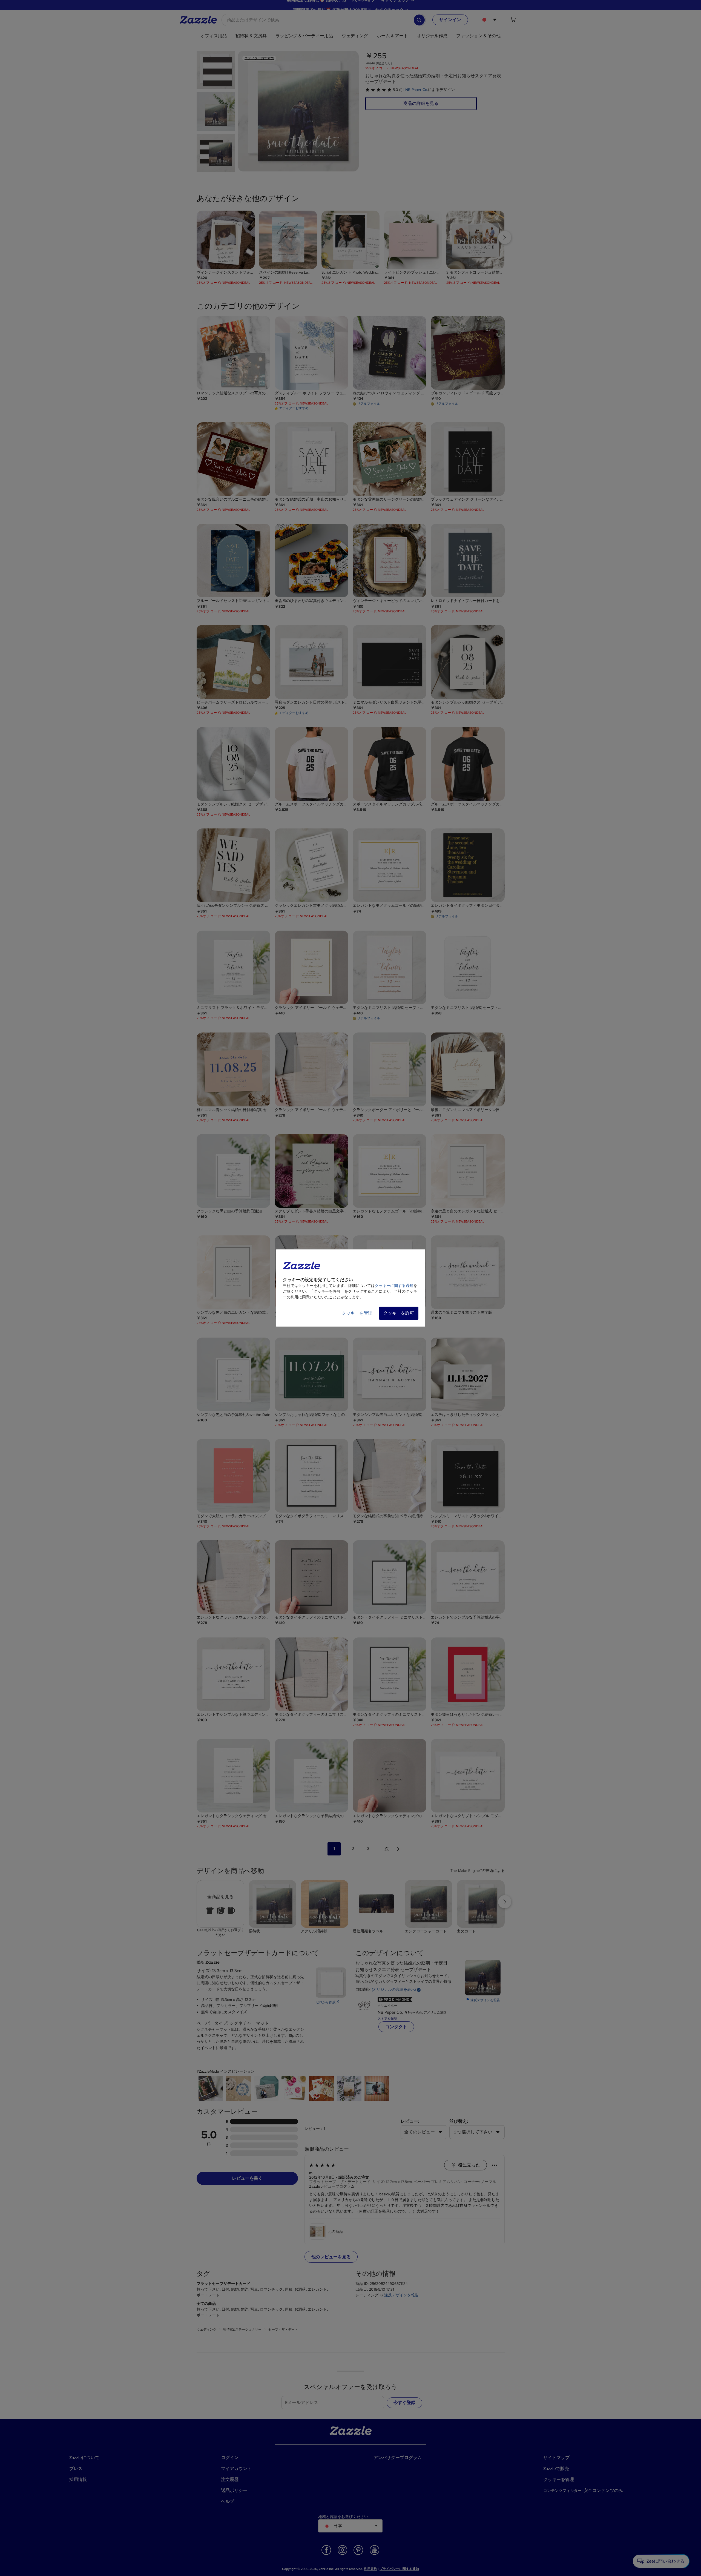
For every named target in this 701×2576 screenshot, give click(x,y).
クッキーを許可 (399, 1313)
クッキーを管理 (357, 1313)
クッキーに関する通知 (394, 1286)
